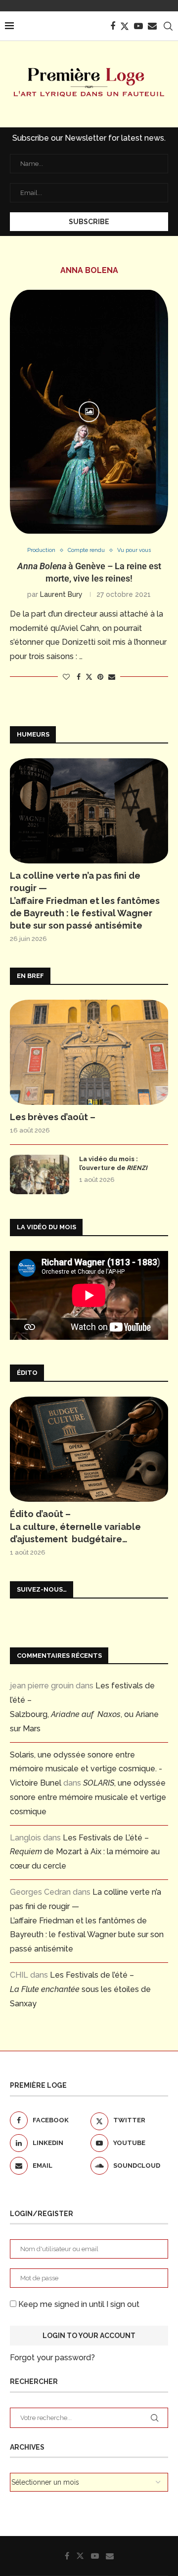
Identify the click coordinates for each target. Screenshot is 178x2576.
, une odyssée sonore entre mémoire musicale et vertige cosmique (88, 1797)
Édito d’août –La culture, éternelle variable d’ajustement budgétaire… (75, 1526)
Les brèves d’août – (53, 1117)
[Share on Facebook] (79, 677)
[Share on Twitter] (89, 677)
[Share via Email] (112, 677)
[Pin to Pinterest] (100, 677)
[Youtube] (138, 26)
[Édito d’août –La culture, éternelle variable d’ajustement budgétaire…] (89, 1449)
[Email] (152, 26)
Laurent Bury (61, 594)
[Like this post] (66, 677)
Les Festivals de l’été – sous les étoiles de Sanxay (80, 1989)
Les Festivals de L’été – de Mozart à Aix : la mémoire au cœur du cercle (85, 1852)
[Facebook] (113, 26)
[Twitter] (125, 26)
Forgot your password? (52, 2358)
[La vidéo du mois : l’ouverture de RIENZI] (40, 1174)
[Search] (168, 26)
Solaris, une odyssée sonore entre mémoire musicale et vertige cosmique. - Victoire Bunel (86, 1769)
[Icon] (89, 412)
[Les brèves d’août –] (89, 1052)
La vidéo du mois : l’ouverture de (113, 1163)
